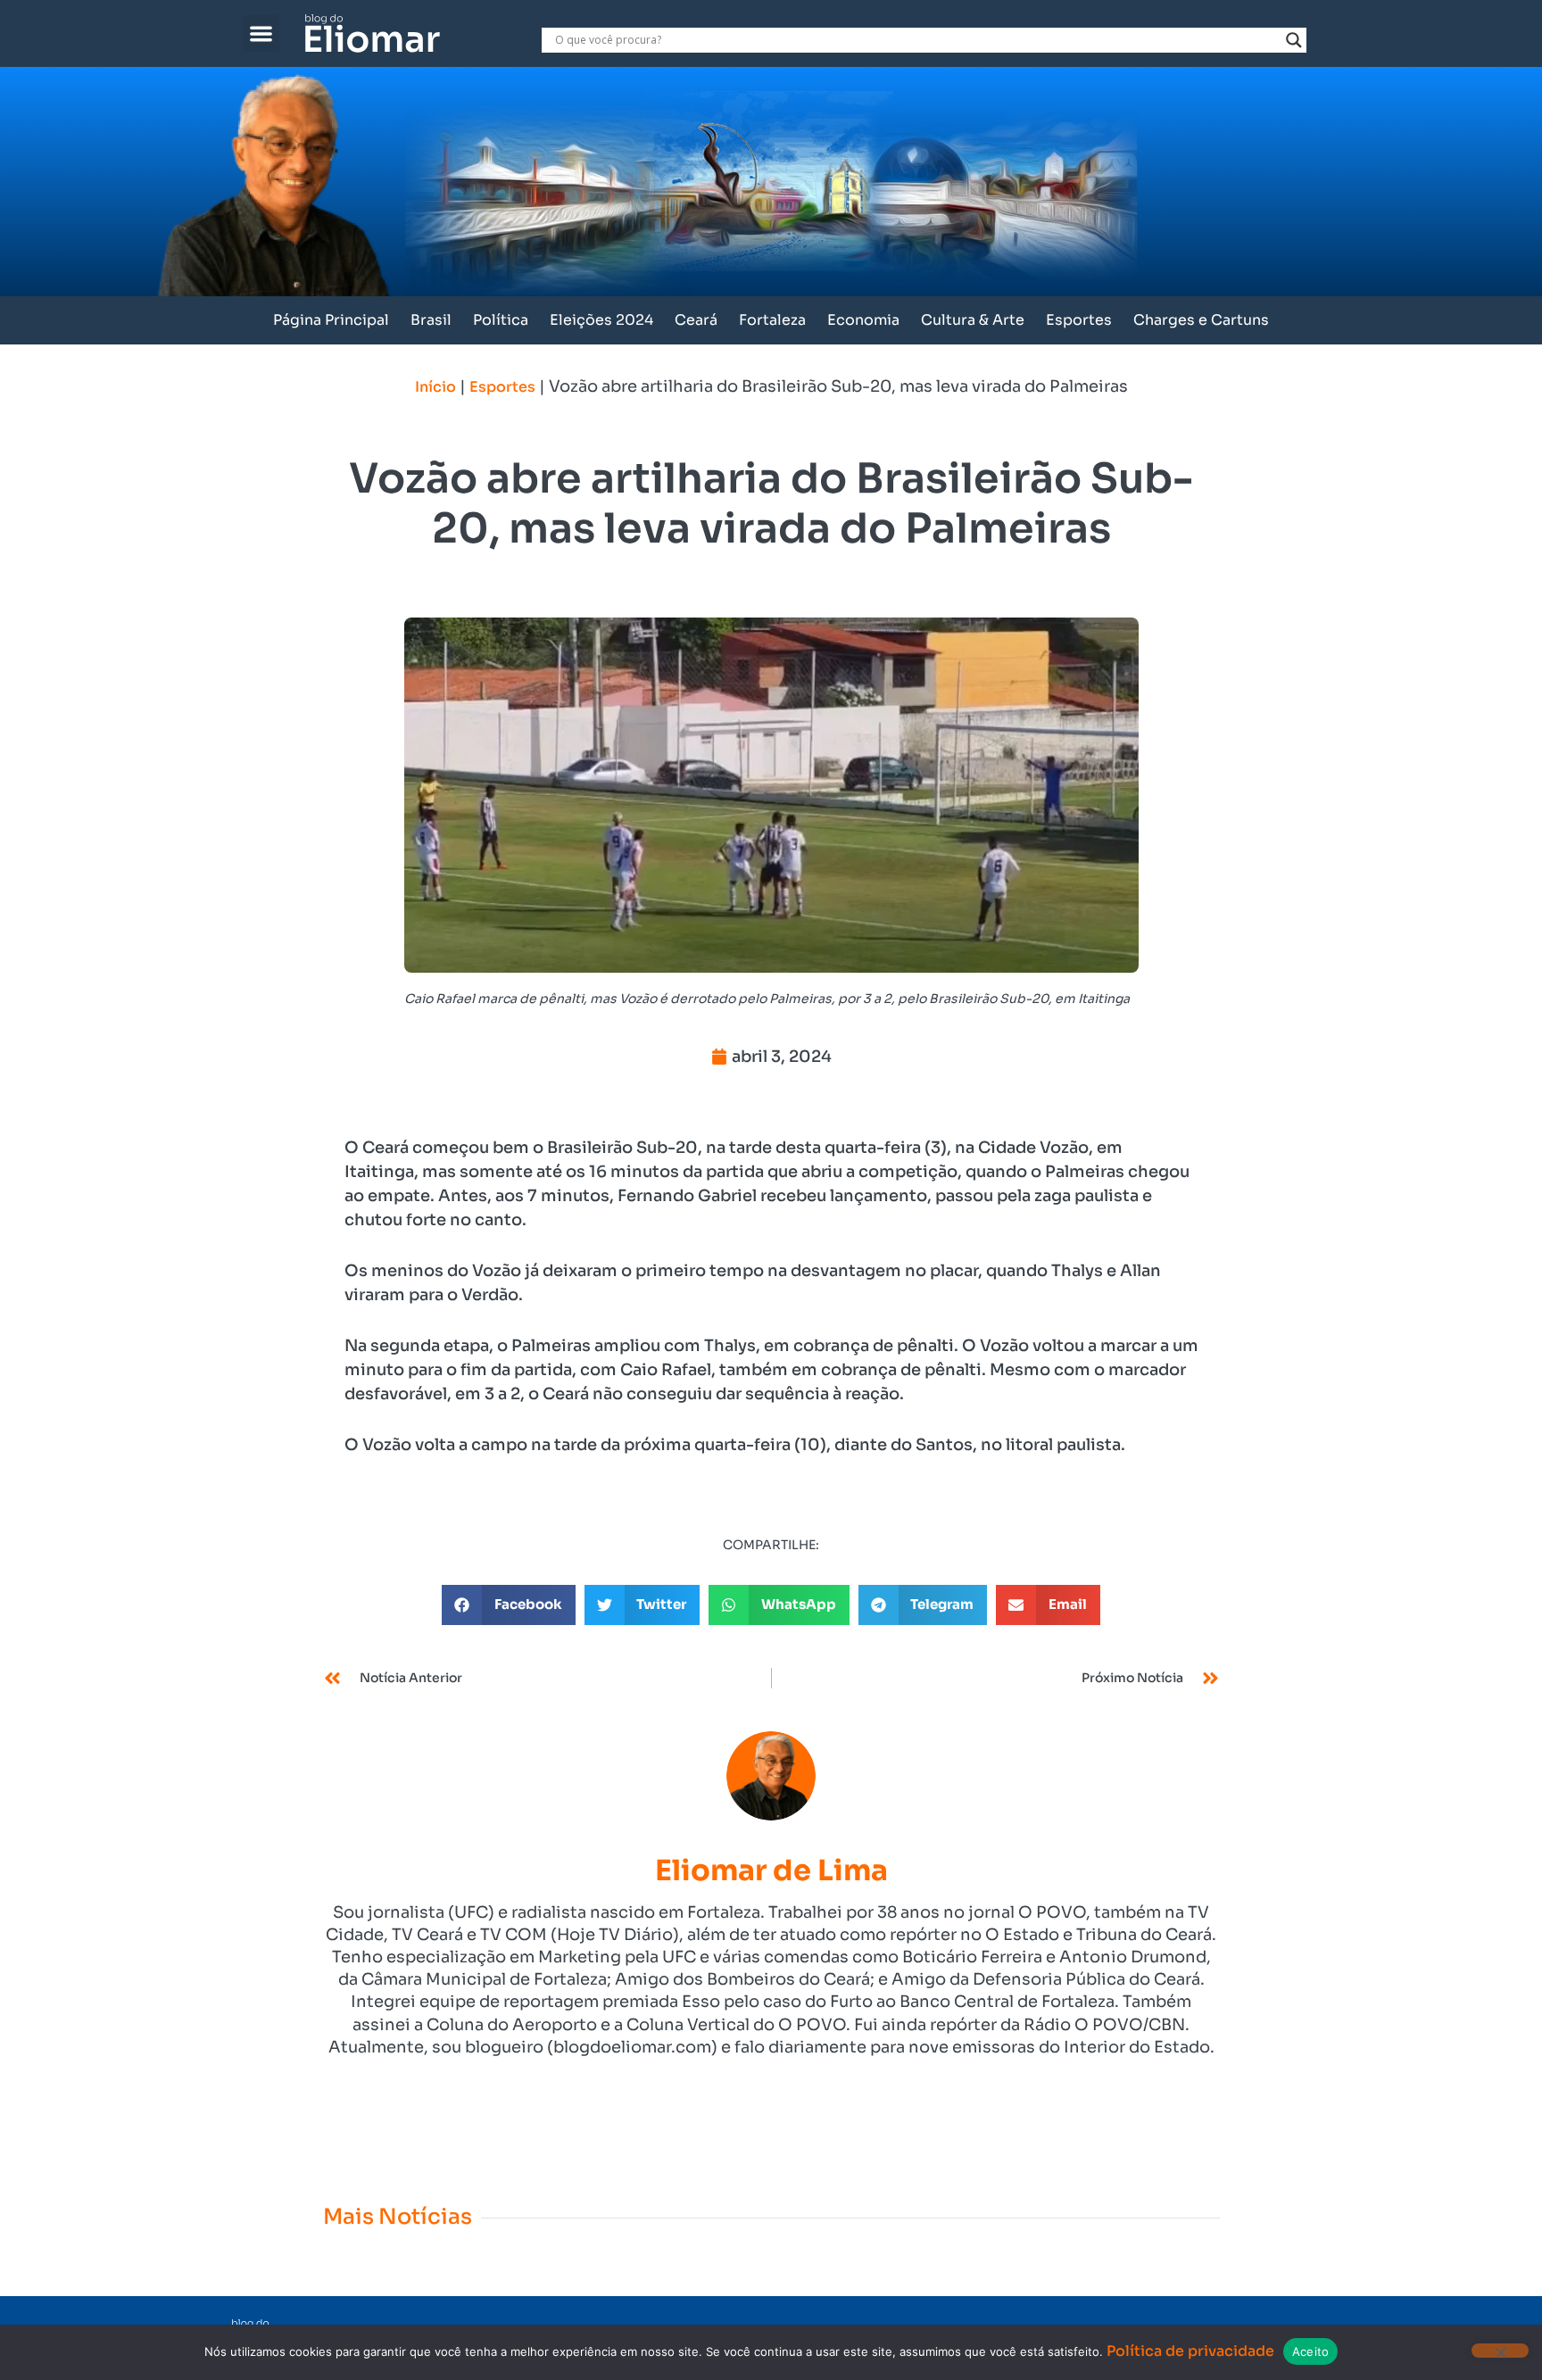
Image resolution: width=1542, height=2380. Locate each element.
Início (435, 387)
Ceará (696, 320)
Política (501, 320)
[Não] (1500, 2351)
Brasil (431, 320)
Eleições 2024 (601, 320)
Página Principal (331, 320)
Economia (863, 320)
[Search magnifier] (1294, 40)
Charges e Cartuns (1201, 320)
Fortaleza (772, 320)
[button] (261, 33)
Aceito (1311, 2351)
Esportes (1079, 320)
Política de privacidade (1190, 2351)
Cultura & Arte (973, 320)
